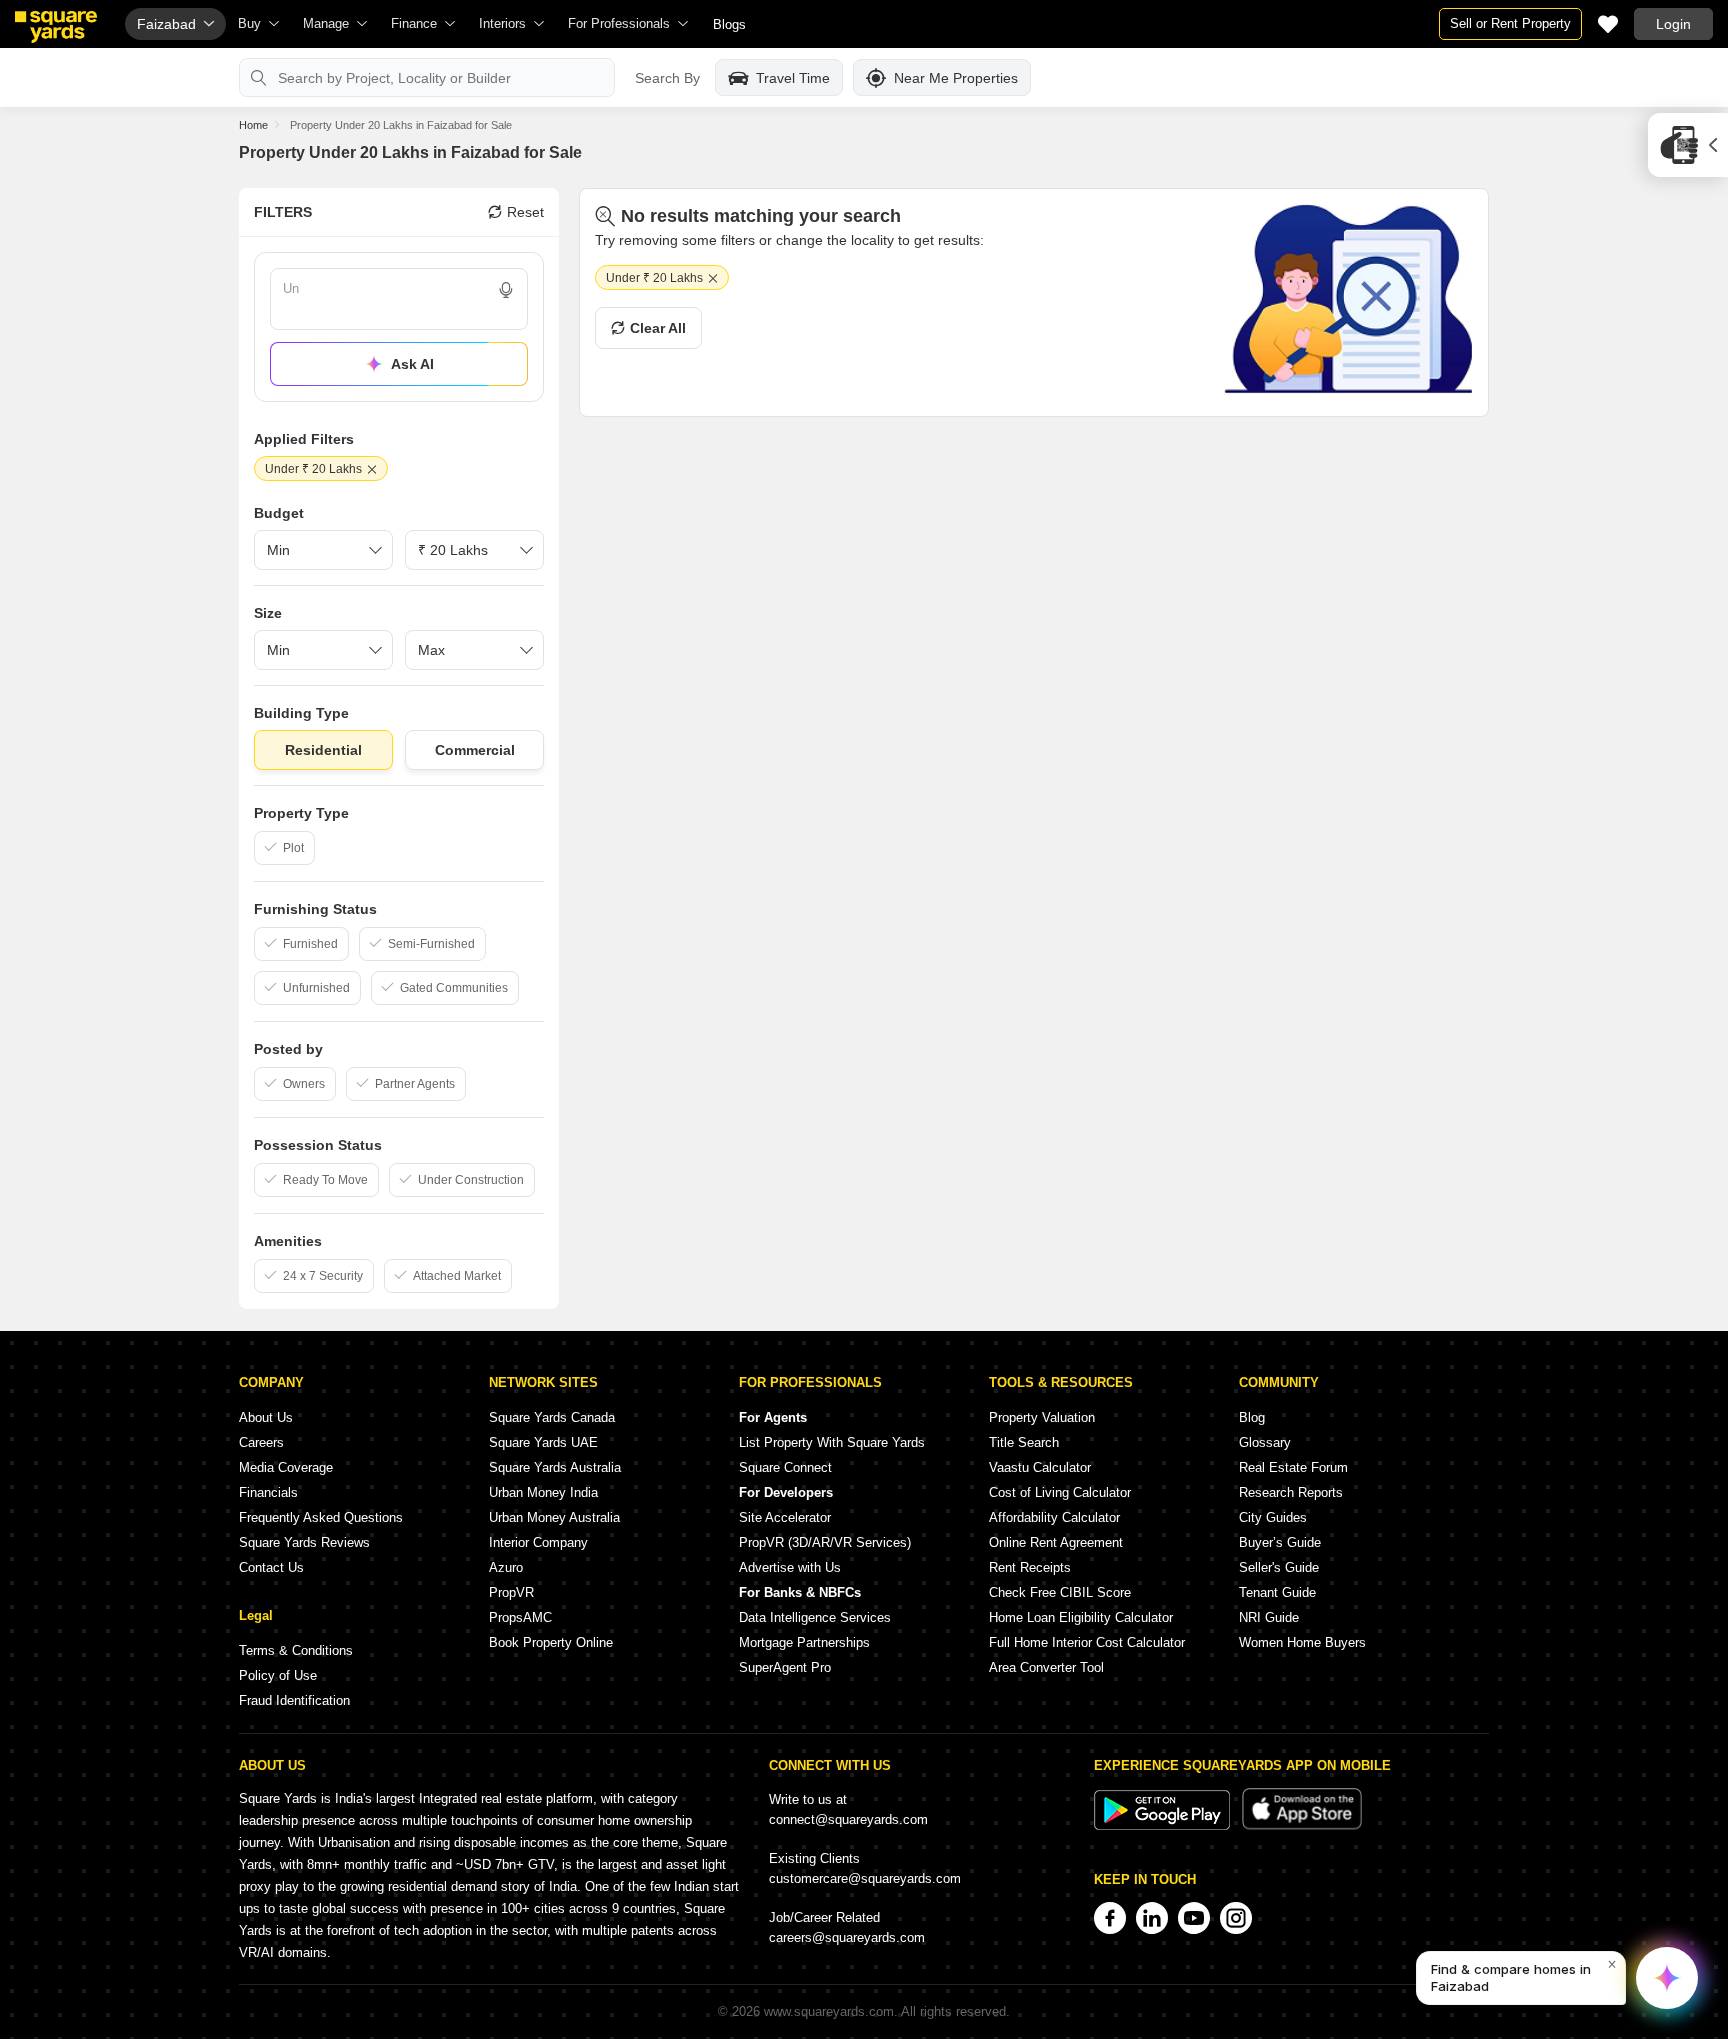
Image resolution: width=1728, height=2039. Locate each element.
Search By (667, 78)
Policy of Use (278, 1675)
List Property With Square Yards (832, 1442)
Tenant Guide (1277, 1592)
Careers (261, 1442)
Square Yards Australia (555, 1467)
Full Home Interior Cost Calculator (1087, 1642)
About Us (266, 1417)
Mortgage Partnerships (804, 1642)
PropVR (511, 1592)
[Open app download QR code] (1688, 145)
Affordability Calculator (1054, 1517)
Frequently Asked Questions (321, 1517)
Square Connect (785, 1467)
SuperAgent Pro (785, 1667)
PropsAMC (520, 1617)
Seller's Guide (1279, 1567)
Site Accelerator (785, 1517)
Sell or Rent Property (1510, 23)
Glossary (1265, 1442)
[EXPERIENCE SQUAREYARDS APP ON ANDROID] (1164, 1825)
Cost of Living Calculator (1060, 1492)
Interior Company (538, 1542)
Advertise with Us (790, 1567)
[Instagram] (1236, 1918)
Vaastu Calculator (1040, 1467)
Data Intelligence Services (815, 1617)
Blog (1252, 1417)
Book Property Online (551, 1642)
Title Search (1024, 1442)
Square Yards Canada (552, 1417)
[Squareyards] (56, 27)
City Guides (1273, 1517)
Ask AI (412, 364)
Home (253, 125)
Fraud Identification (294, 1700)
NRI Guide (1269, 1617)
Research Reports (1291, 1492)
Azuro (506, 1567)
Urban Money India (543, 1492)
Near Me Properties (956, 78)
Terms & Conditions (296, 1650)
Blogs (729, 24)
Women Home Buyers (1302, 1642)
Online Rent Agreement (1056, 1542)
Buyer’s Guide (1280, 1542)
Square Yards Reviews (304, 1542)
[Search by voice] (506, 290)
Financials (268, 1492)
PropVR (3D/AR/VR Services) (825, 1542)
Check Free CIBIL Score (1060, 1592)
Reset (525, 212)
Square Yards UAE (543, 1442)
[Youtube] (1194, 1918)
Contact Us (271, 1567)
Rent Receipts (1030, 1567)
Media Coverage (286, 1467)
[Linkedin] (1152, 1918)
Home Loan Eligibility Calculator (1081, 1617)
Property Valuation (1042, 1417)
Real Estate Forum (1293, 1467)
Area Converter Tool (1046, 1667)
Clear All (658, 328)
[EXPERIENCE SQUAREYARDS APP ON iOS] (1302, 1825)
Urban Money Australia (554, 1517)
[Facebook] (1110, 1918)
